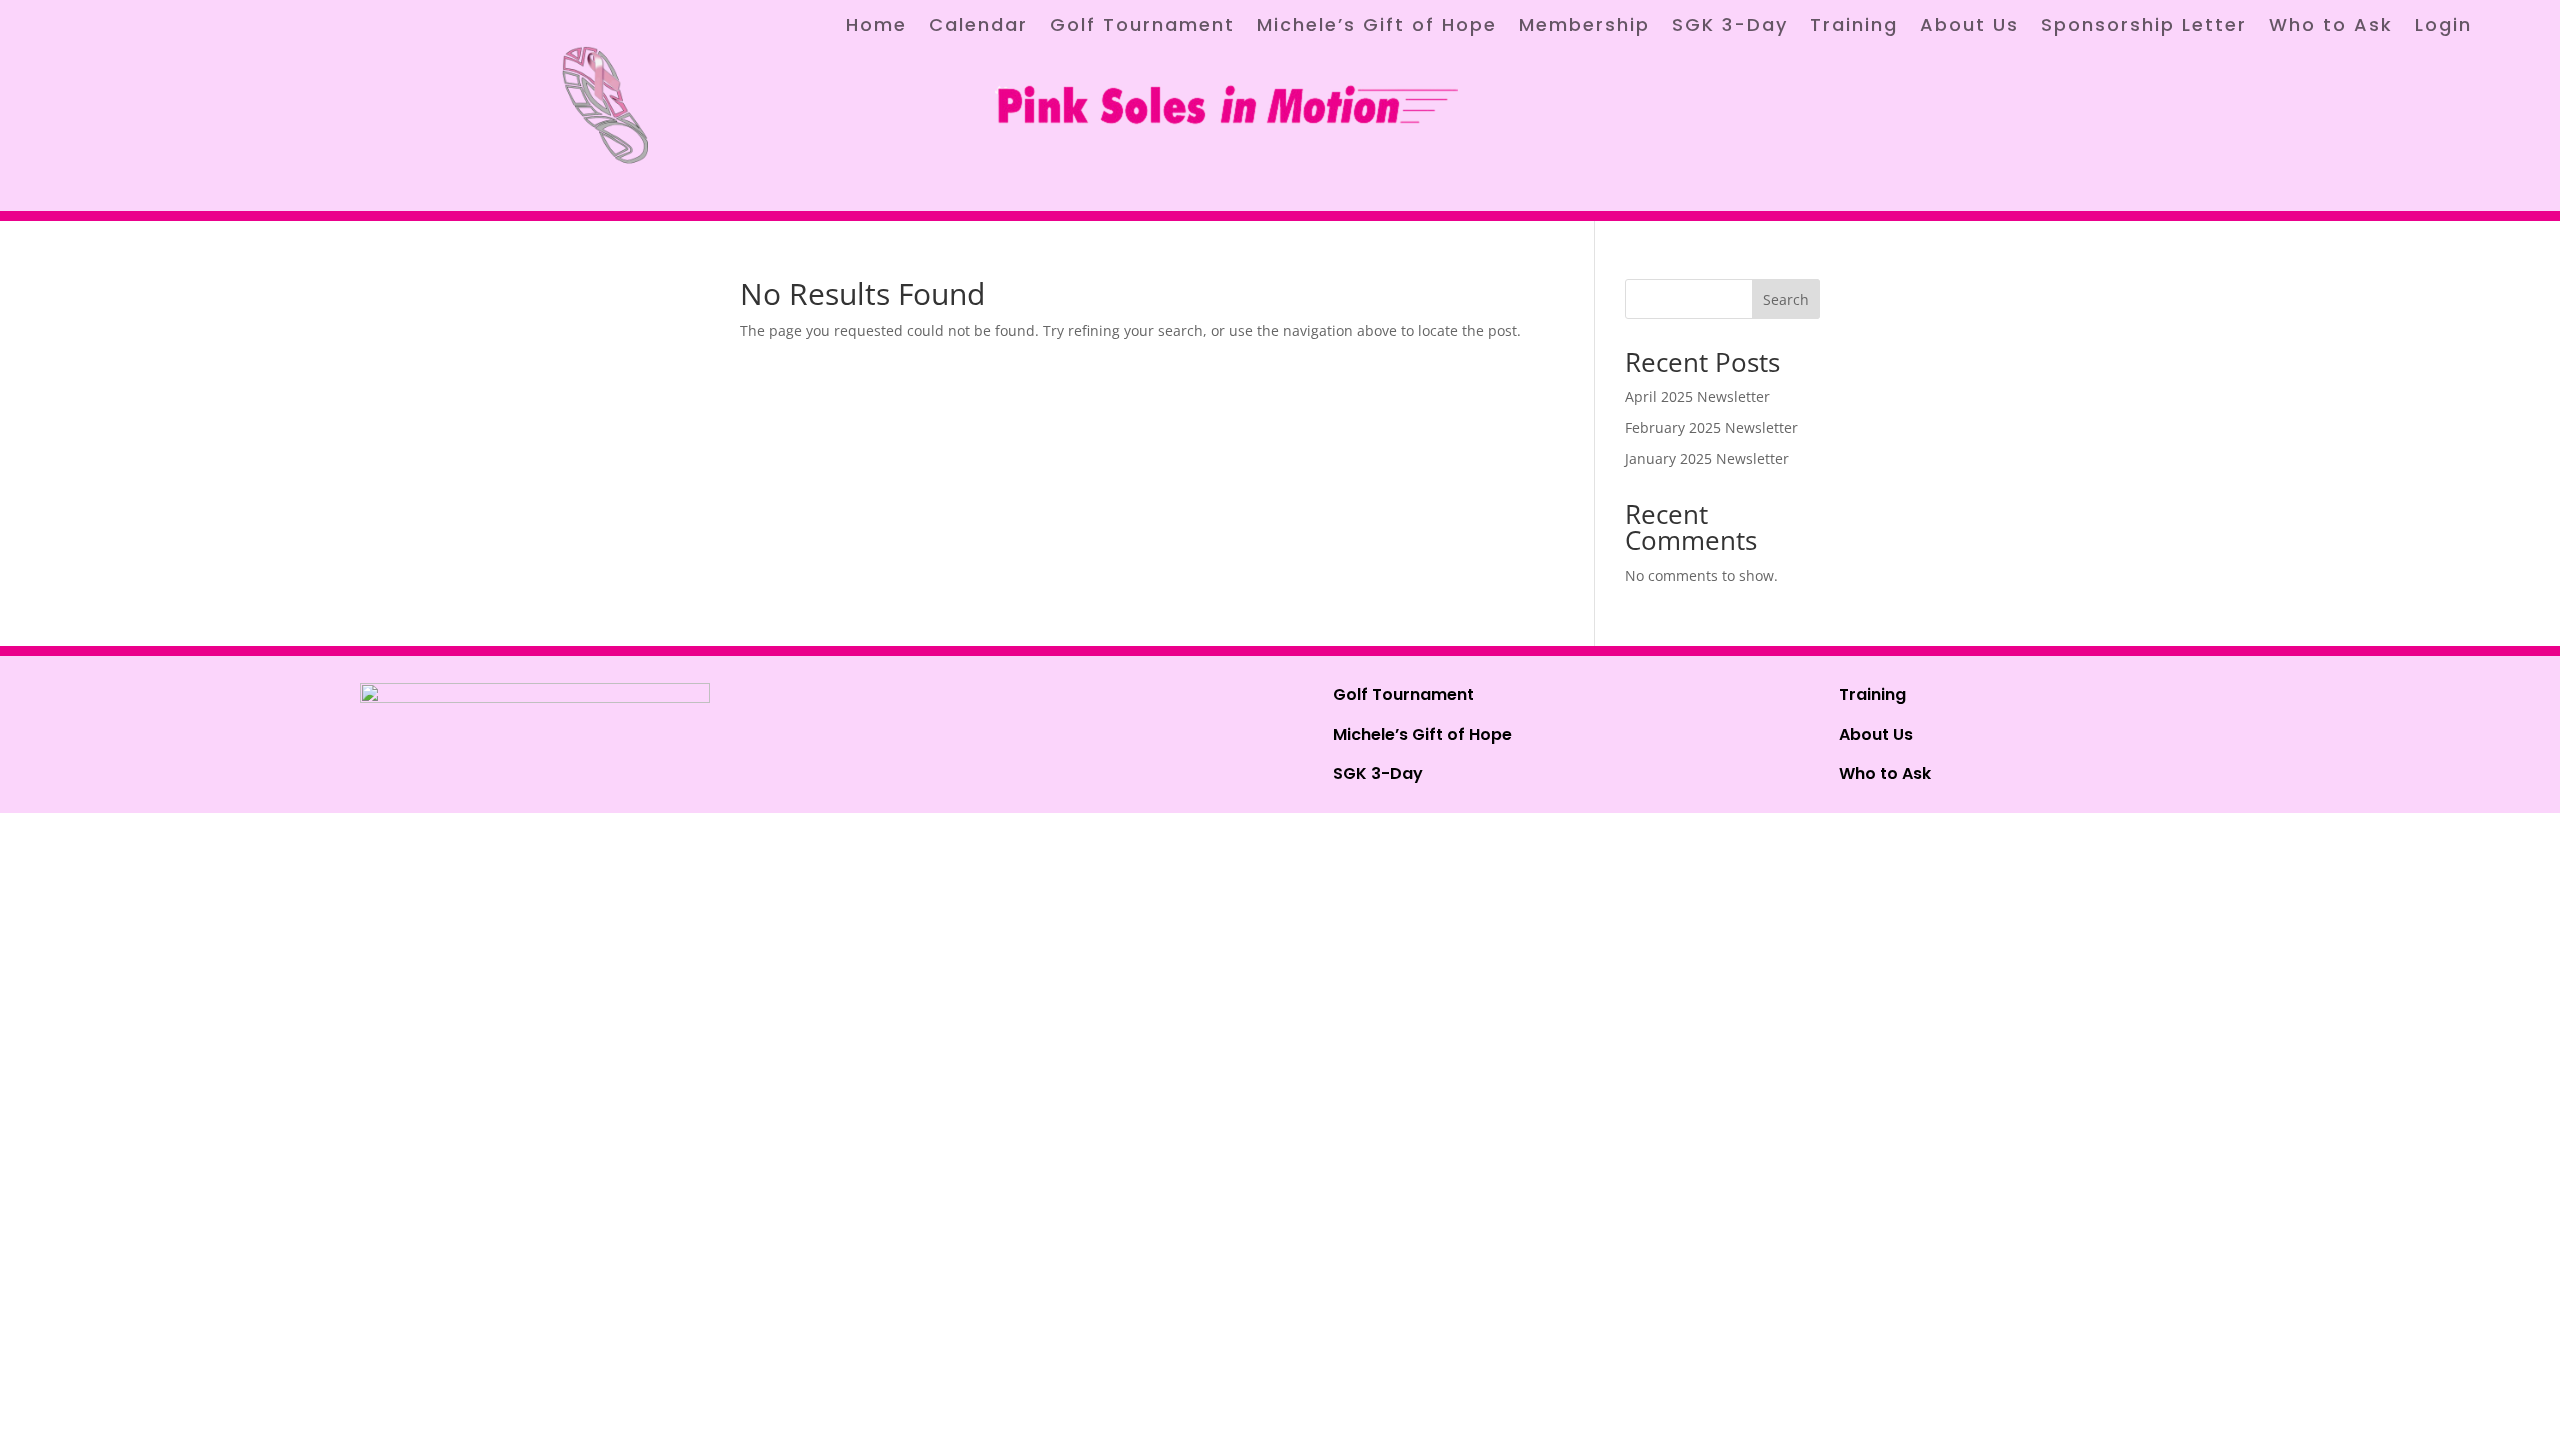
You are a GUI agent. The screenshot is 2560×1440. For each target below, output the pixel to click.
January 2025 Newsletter (1707, 458)
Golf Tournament (1142, 27)
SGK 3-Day (1730, 27)
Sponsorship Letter (2144, 27)
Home (876, 27)
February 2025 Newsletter (1711, 427)
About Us (1969, 27)
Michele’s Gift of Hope (1377, 27)
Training (1854, 27)
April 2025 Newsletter (1697, 396)
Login (2443, 27)
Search (1786, 299)
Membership (1584, 27)
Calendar (978, 27)
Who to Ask (2331, 27)
